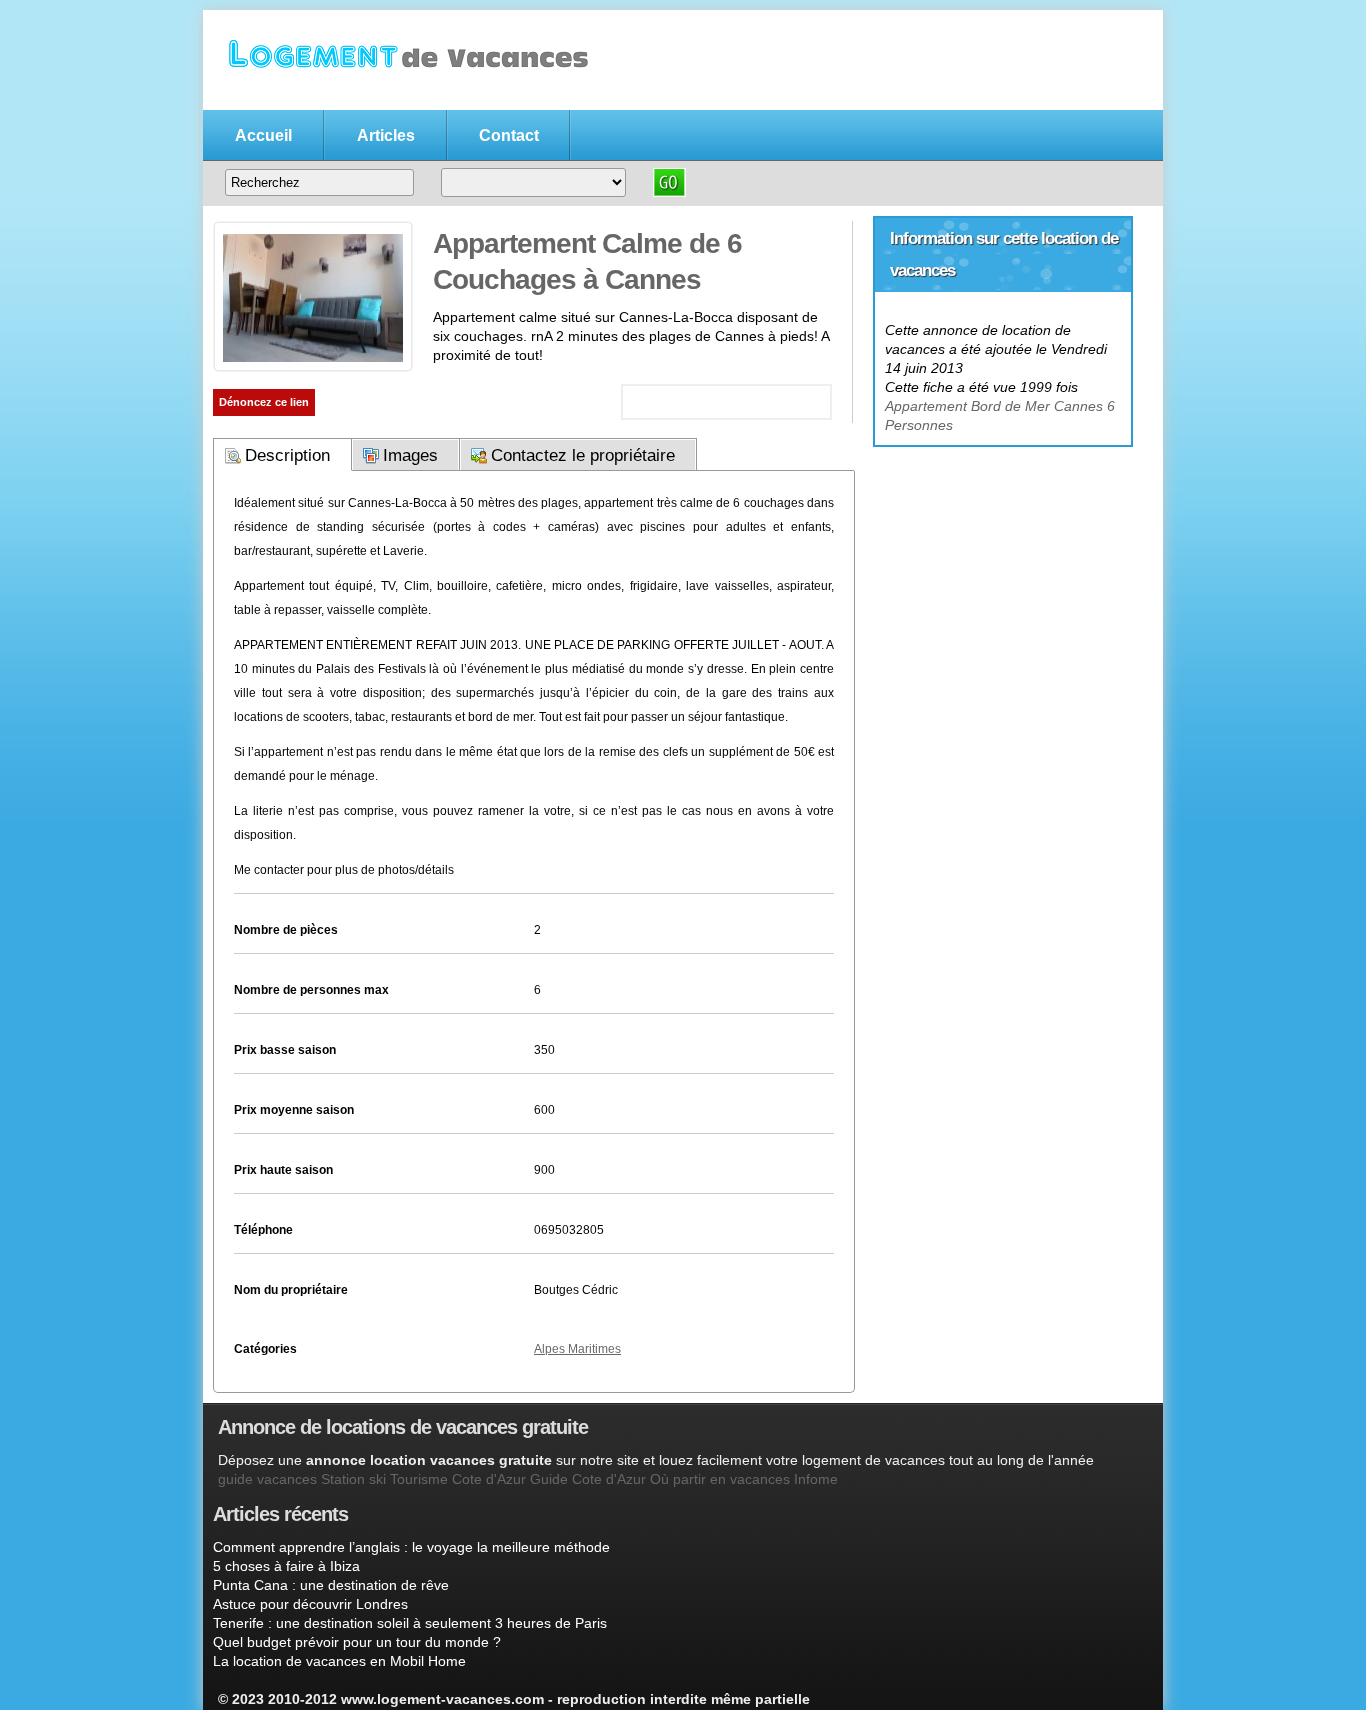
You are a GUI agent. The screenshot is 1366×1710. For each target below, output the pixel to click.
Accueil (263, 135)
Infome (816, 1479)
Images (410, 455)
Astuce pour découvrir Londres (310, 1604)
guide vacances (267, 1479)
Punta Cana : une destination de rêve (331, 1585)
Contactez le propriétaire (583, 455)
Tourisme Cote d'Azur (458, 1479)
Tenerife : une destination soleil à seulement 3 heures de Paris (410, 1623)
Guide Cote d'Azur (588, 1479)
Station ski (353, 1479)
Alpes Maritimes (577, 1349)
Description (287, 455)
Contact (509, 135)
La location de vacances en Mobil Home (339, 1661)
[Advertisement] (1003, 571)
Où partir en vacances (720, 1479)
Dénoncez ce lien (264, 402)
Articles (386, 135)
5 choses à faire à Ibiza (286, 1566)
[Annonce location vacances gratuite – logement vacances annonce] (403, 97)
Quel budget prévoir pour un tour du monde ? (357, 1642)
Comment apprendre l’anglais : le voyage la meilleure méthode (411, 1547)
